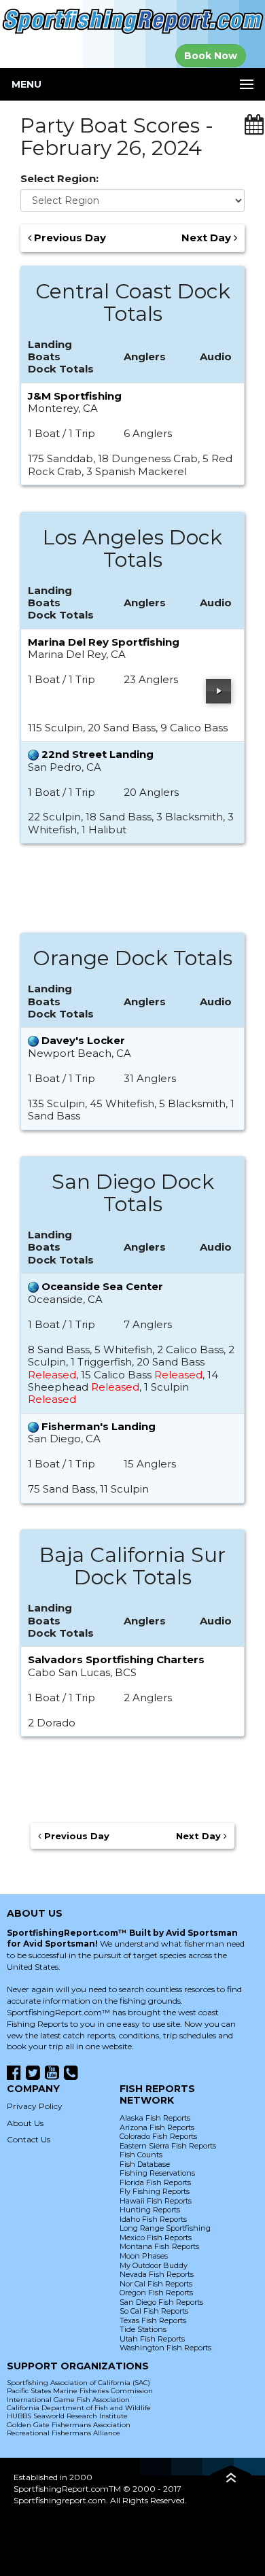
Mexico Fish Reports (156, 2238)
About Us (25, 2123)
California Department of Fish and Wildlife (79, 2408)
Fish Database (145, 2164)
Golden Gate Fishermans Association (69, 2425)
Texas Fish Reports (153, 2320)
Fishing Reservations (157, 2173)
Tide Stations (143, 2329)
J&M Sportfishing (75, 396)
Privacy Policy (35, 2106)
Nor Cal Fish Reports (156, 2284)
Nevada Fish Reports (157, 2274)
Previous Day (69, 238)
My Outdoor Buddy (154, 2265)
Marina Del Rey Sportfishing (104, 642)
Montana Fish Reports (159, 2246)
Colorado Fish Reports (158, 2136)
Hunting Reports (150, 2210)
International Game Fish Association (68, 2400)
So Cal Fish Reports (154, 2311)
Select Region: (59, 179)
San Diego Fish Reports (161, 2302)
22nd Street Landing (98, 754)
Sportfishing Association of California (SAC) (78, 2383)
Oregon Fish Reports (156, 2293)
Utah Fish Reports (152, 2339)
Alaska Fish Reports (155, 2118)
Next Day (208, 238)
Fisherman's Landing (99, 1426)
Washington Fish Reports (165, 2348)
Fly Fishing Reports (155, 2191)
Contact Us (29, 2139)
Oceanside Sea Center (102, 1286)
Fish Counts (141, 2155)
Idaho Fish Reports (153, 2219)
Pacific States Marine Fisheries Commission (80, 2391)
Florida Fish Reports (155, 2182)
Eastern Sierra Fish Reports (168, 2146)
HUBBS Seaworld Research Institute (67, 2416)
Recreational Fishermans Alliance (64, 2433)
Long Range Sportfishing (165, 2228)
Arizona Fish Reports (157, 2127)
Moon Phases (144, 2256)
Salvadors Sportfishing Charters (116, 1659)
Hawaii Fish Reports (156, 2201)
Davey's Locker (83, 1040)
